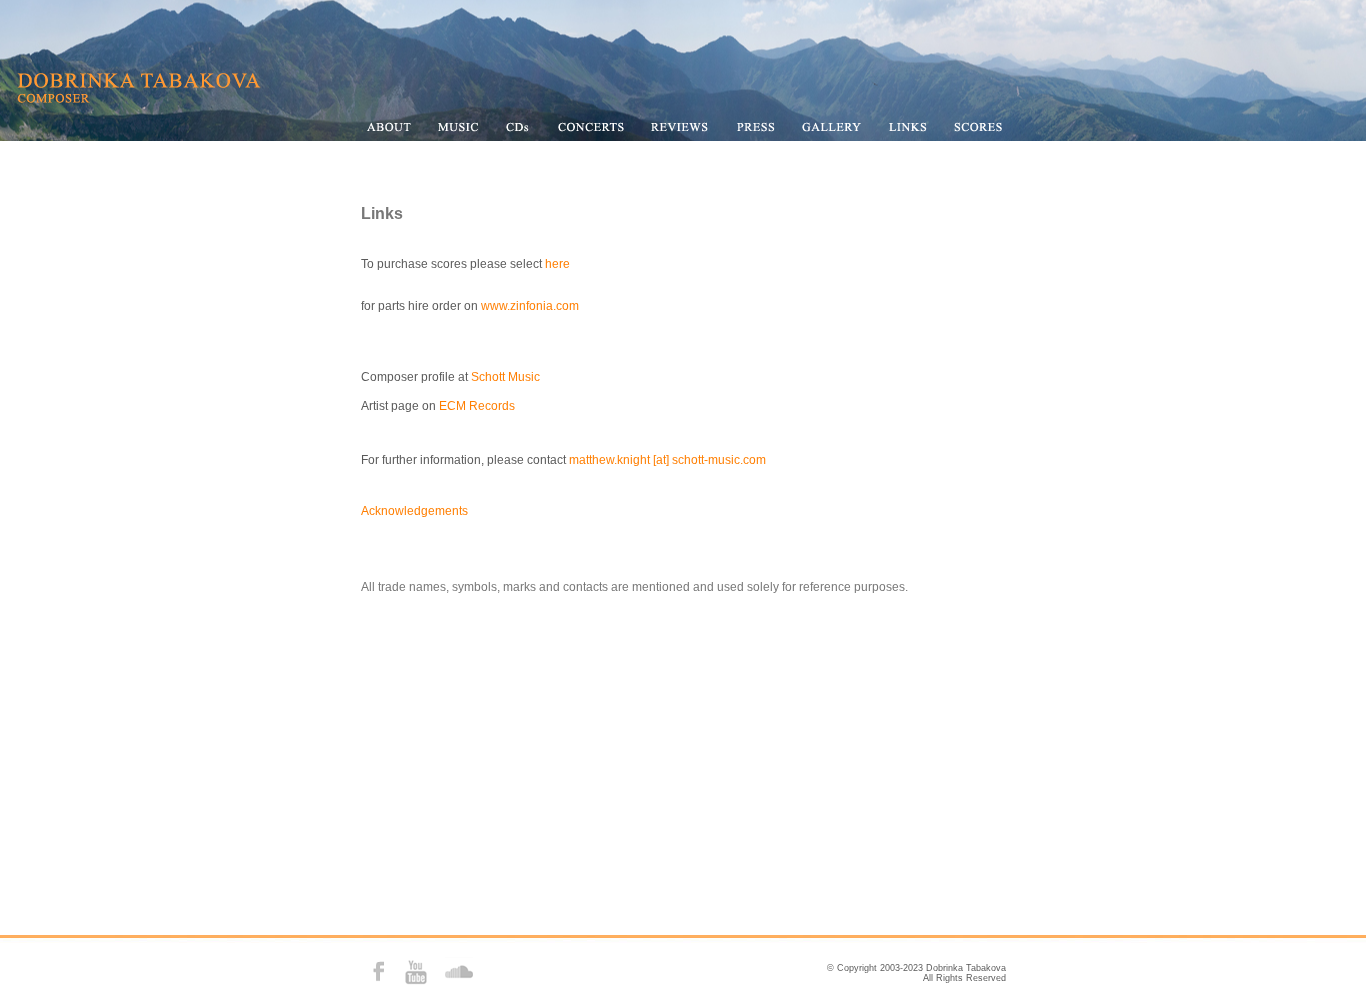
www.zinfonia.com (530, 306)
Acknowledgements (414, 511)
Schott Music (505, 377)
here (557, 264)
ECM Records (477, 406)
